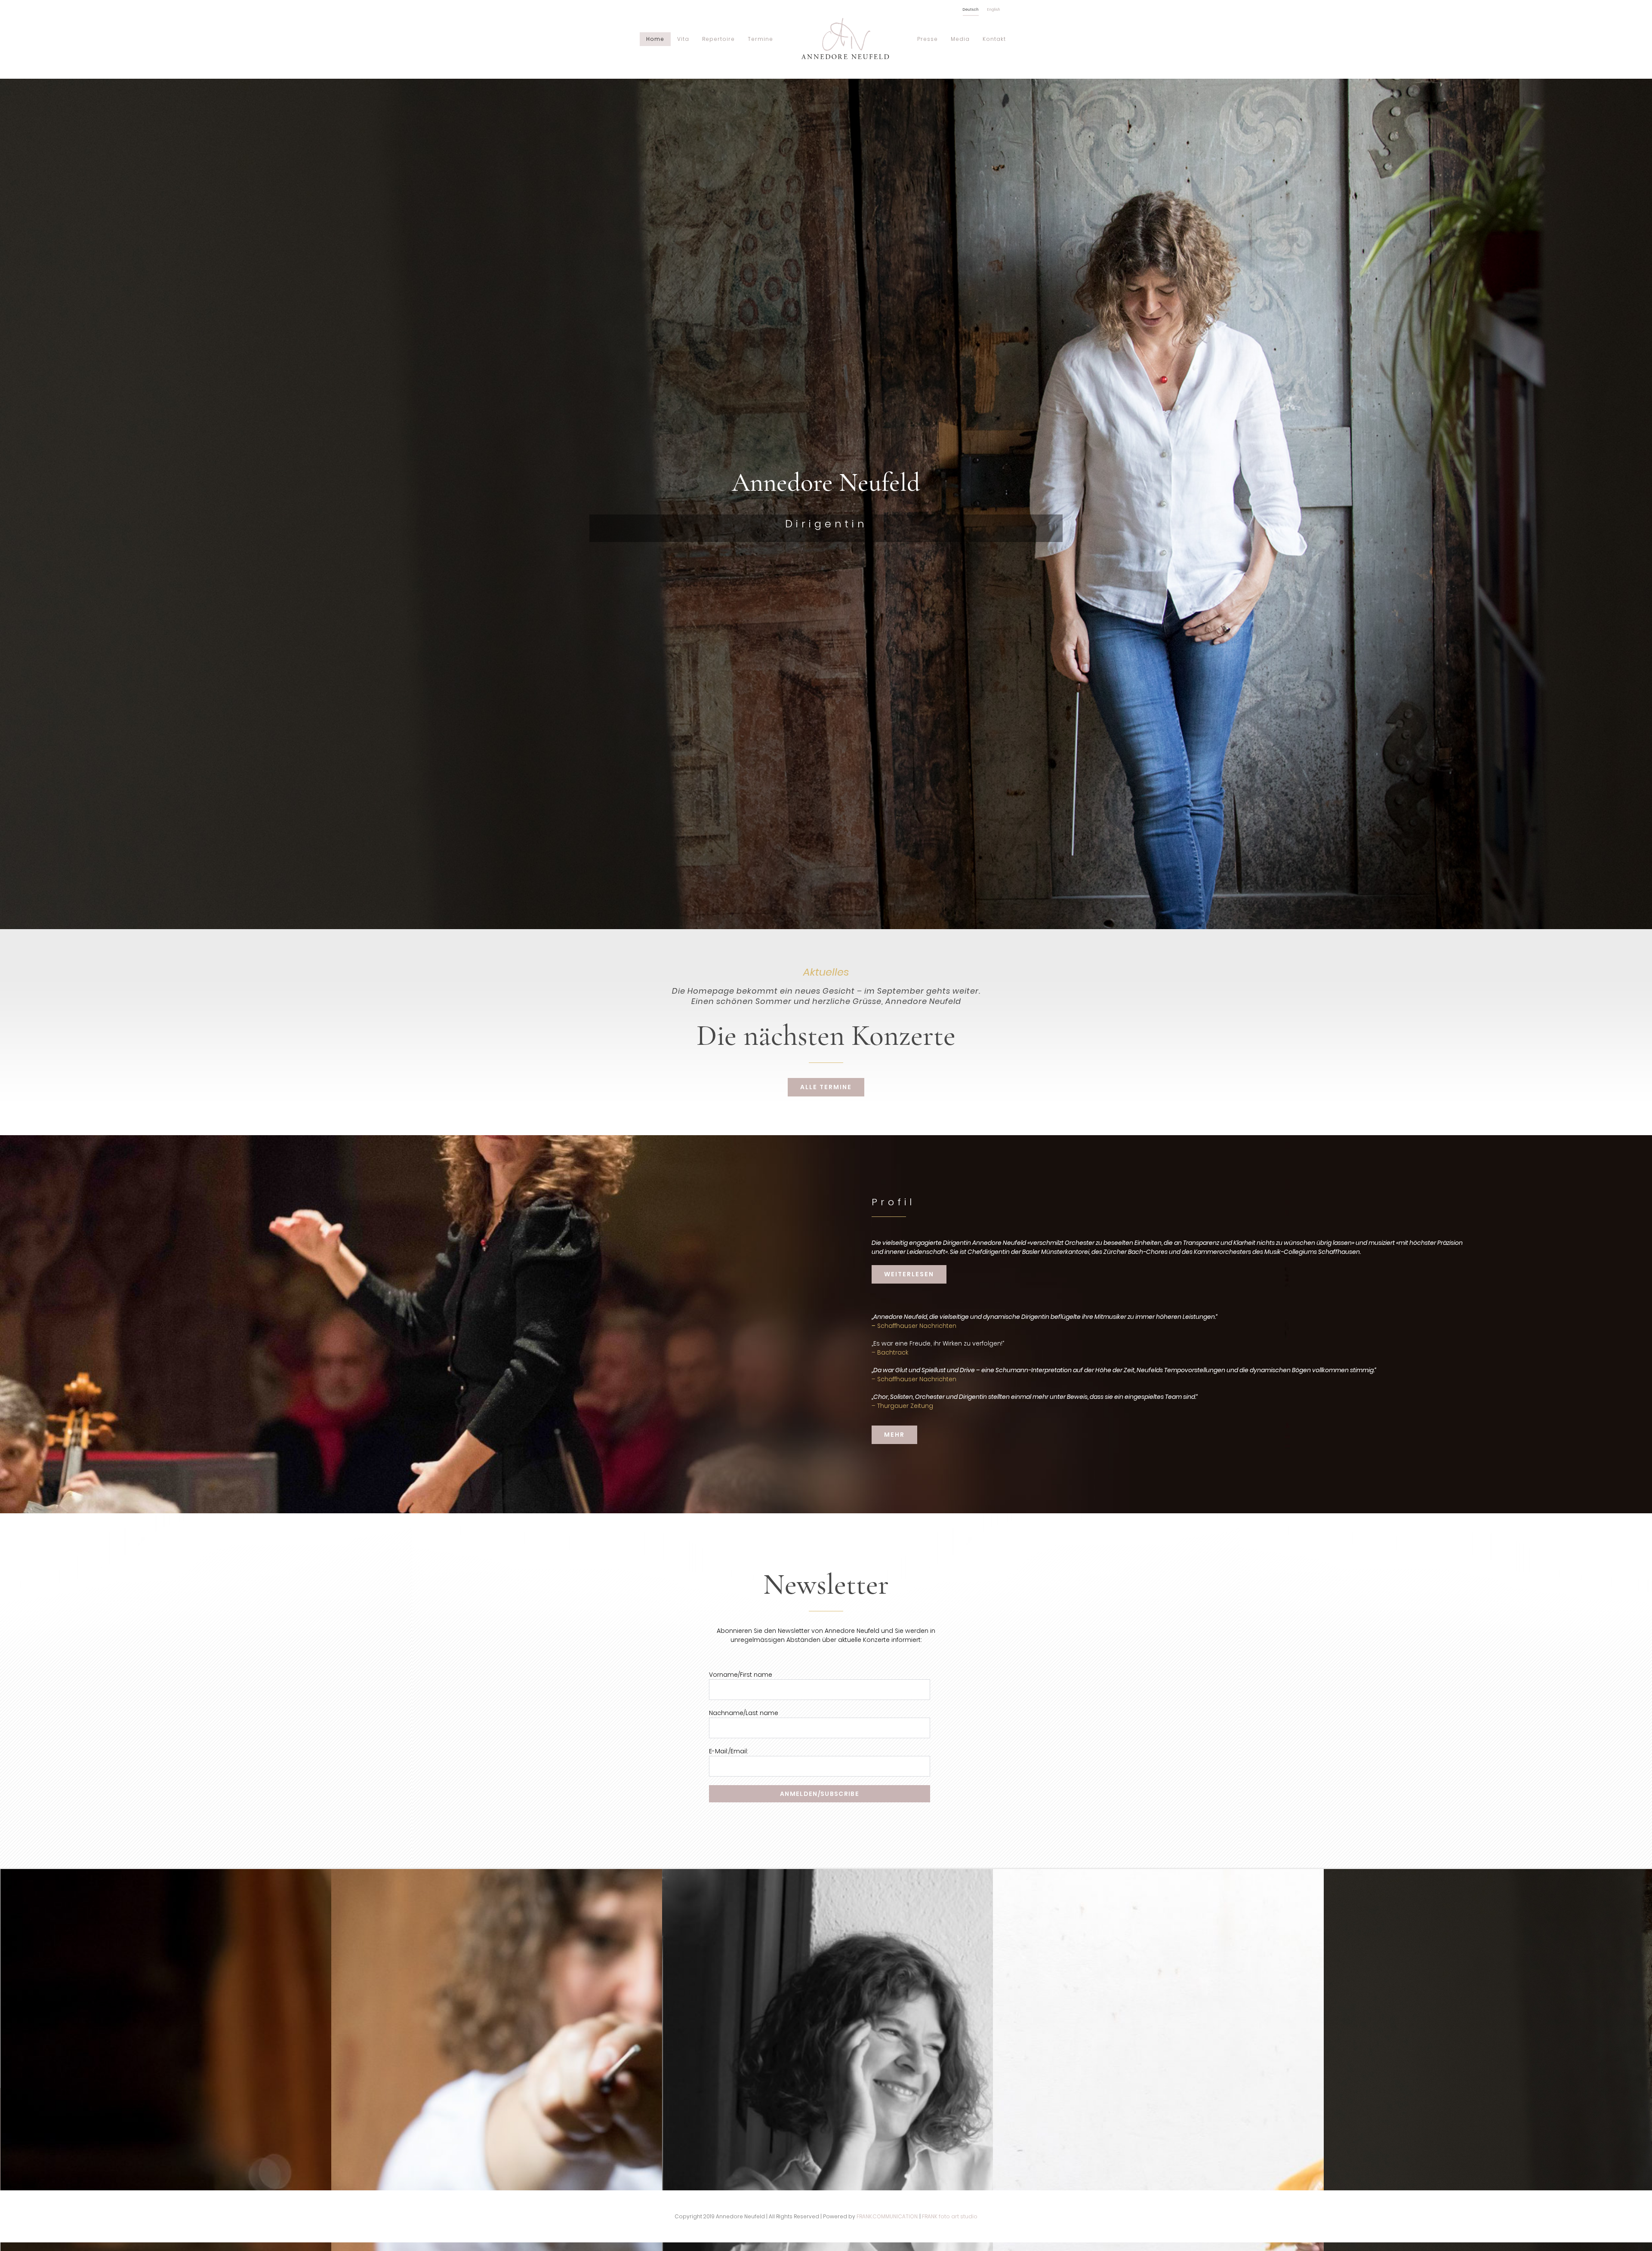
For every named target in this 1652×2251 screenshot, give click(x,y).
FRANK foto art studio (950, 2216)
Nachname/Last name (744, 1713)
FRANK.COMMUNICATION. (887, 2216)
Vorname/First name (741, 1675)
